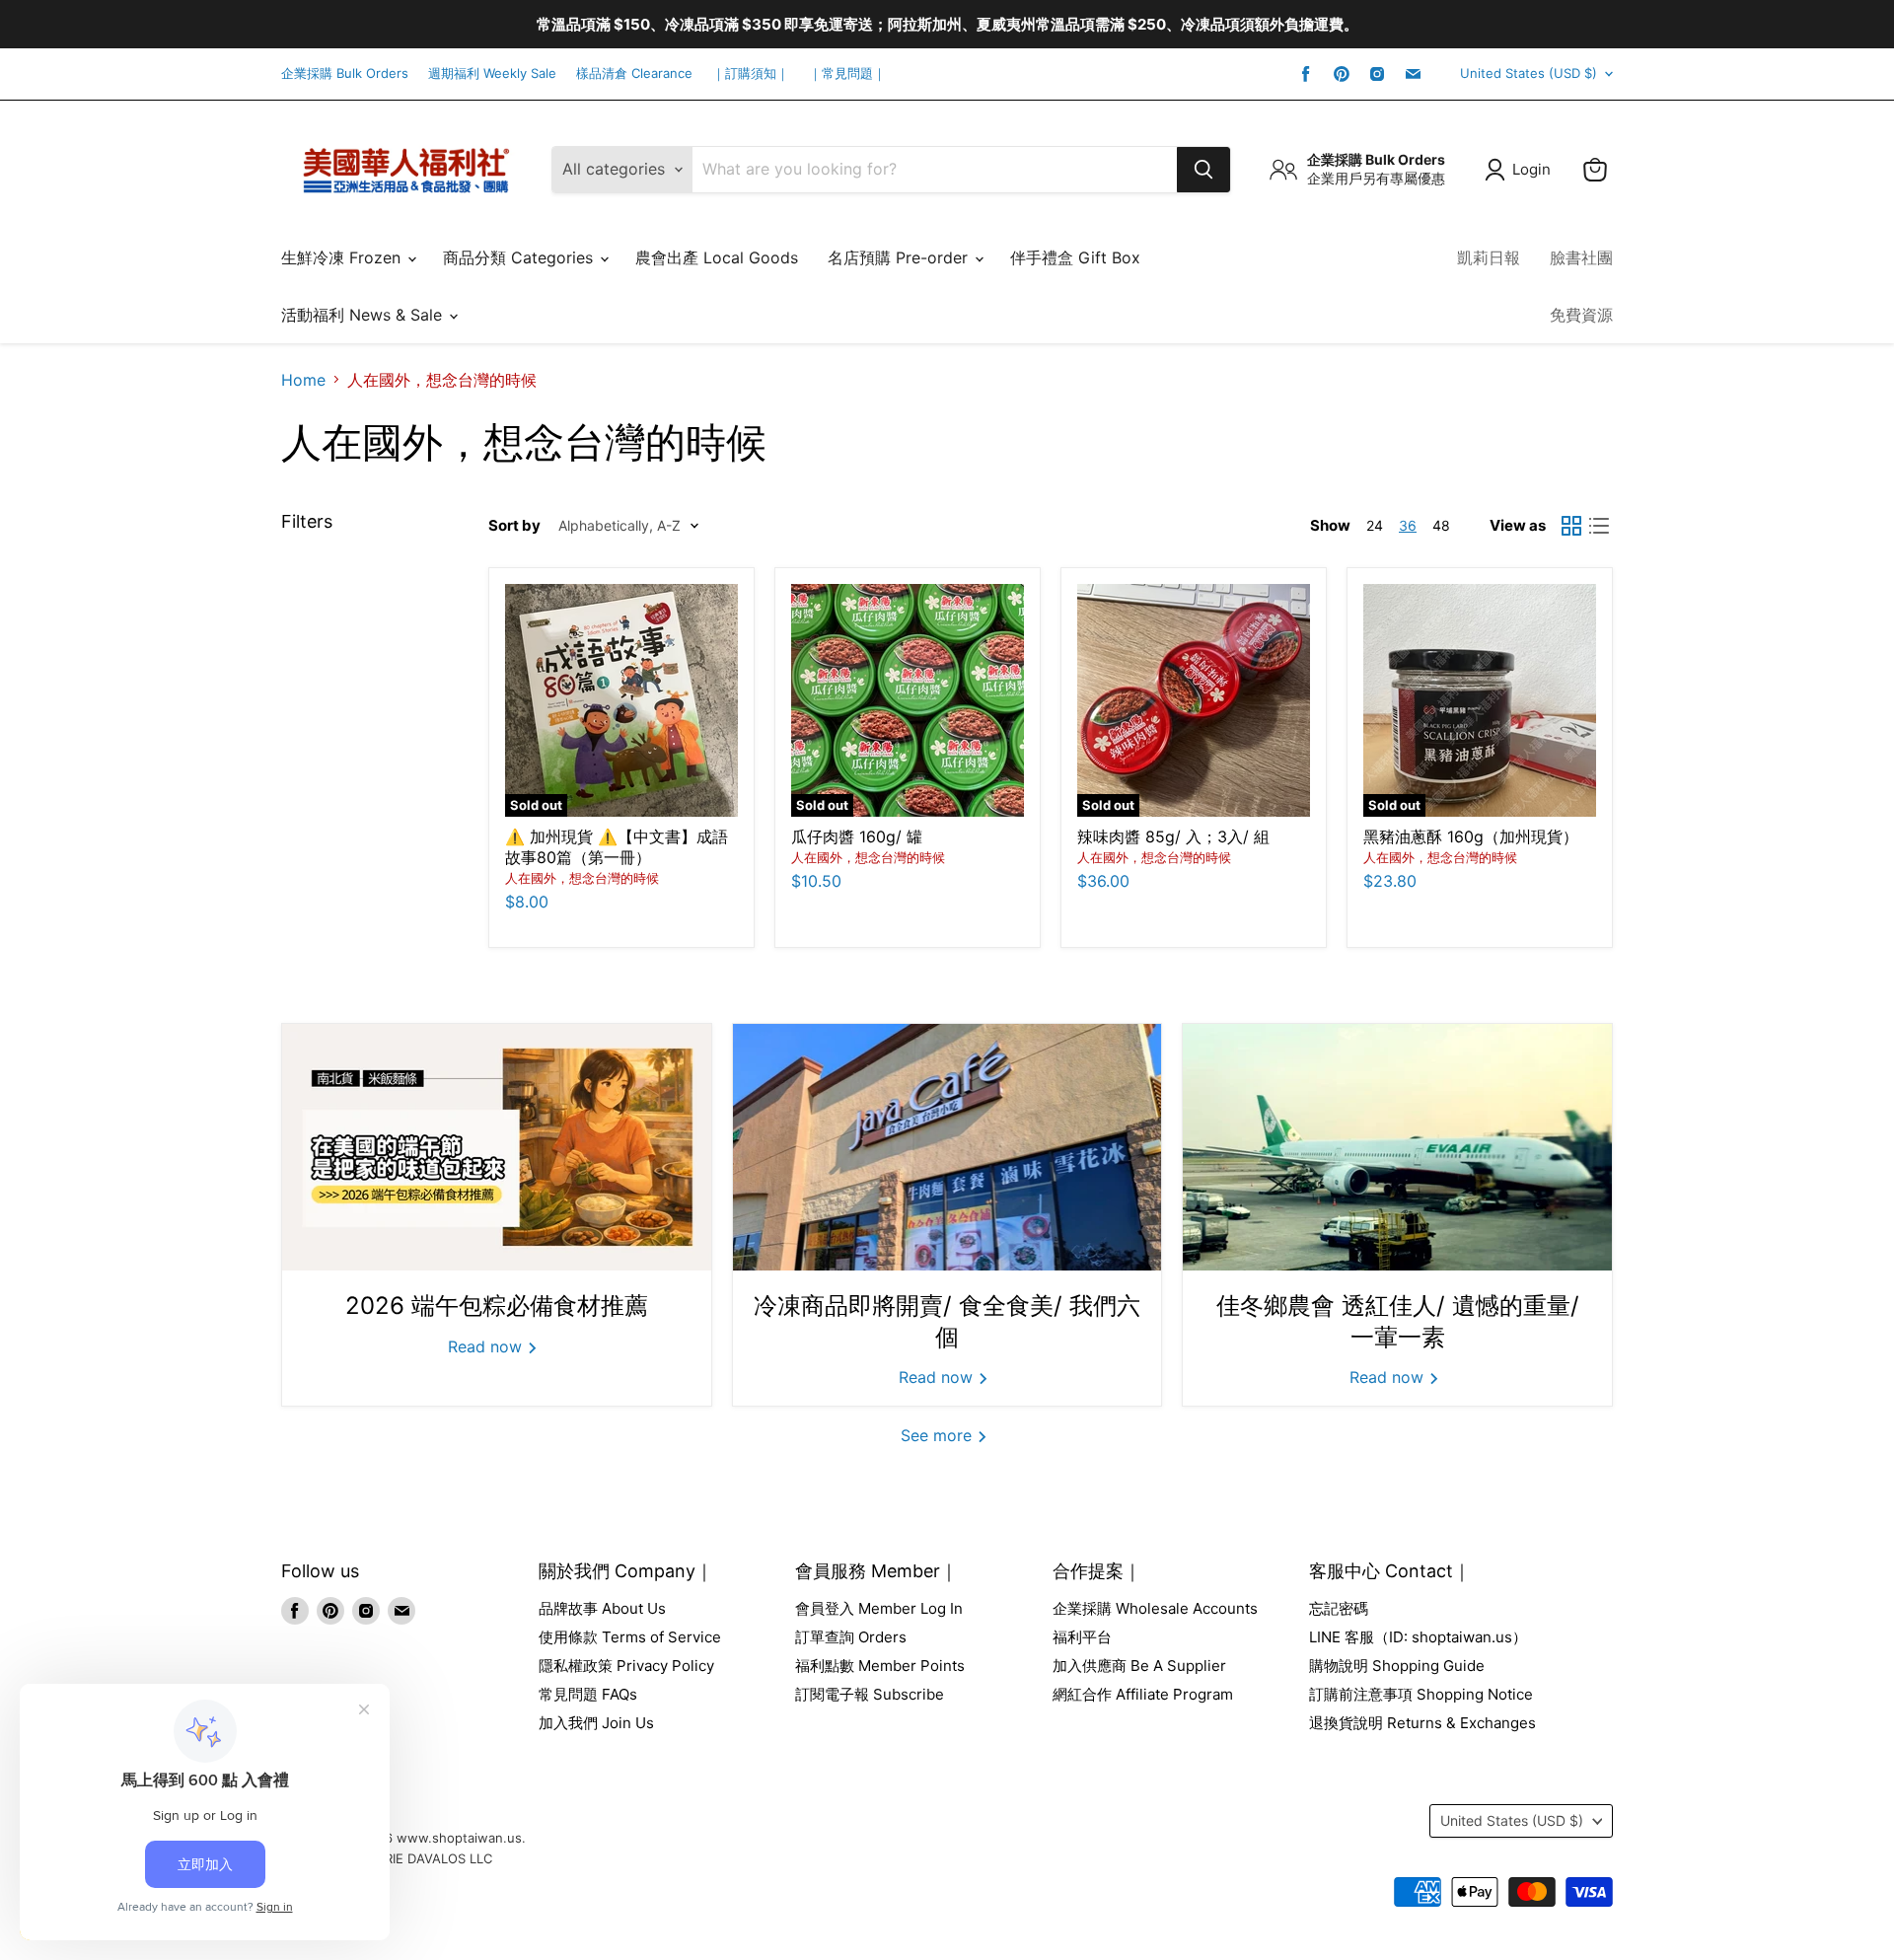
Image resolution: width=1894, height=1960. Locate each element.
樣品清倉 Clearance (634, 73)
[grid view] (1571, 526)
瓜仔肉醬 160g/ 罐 (857, 836)
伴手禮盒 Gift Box (1075, 257)
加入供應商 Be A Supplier (1139, 1666)
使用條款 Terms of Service (630, 1637)
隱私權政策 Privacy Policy (626, 1666)
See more (939, 1435)
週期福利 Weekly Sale (492, 73)
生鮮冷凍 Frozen (343, 257)
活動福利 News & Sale (364, 315)
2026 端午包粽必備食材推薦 (497, 1306)
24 (1375, 525)
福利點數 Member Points (880, 1666)
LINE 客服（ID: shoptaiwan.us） (1418, 1637)
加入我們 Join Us (596, 1723)
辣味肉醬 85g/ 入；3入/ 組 (1173, 836)
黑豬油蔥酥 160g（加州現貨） (1471, 836)
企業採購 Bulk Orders (345, 73)
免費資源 (1581, 315)
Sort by (514, 525)
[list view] (1599, 526)
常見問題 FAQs (588, 1694)
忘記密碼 (1339, 1608)
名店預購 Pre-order (900, 257)
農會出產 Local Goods (717, 257)
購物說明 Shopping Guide (1397, 1666)
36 (1408, 525)
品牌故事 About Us (602, 1608)
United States (1529, 73)
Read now (487, 1346)
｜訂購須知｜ (751, 73)
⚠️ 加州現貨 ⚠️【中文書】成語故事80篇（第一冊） (617, 847)
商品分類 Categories (520, 257)
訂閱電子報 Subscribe (870, 1694)
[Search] (1203, 170)
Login (1531, 169)
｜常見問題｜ (847, 73)
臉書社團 (1581, 257)
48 (1441, 525)
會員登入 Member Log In (879, 1608)
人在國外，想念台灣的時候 (582, 878)
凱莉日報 (1489, 257)
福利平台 (1082, 1637)
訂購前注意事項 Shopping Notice (1421, 1694)
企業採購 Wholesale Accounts (1155, 1608)
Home (303, 380)
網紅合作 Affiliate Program (1143, 1694)
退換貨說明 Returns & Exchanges (1422, 1723)
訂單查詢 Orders (851, 1637)
